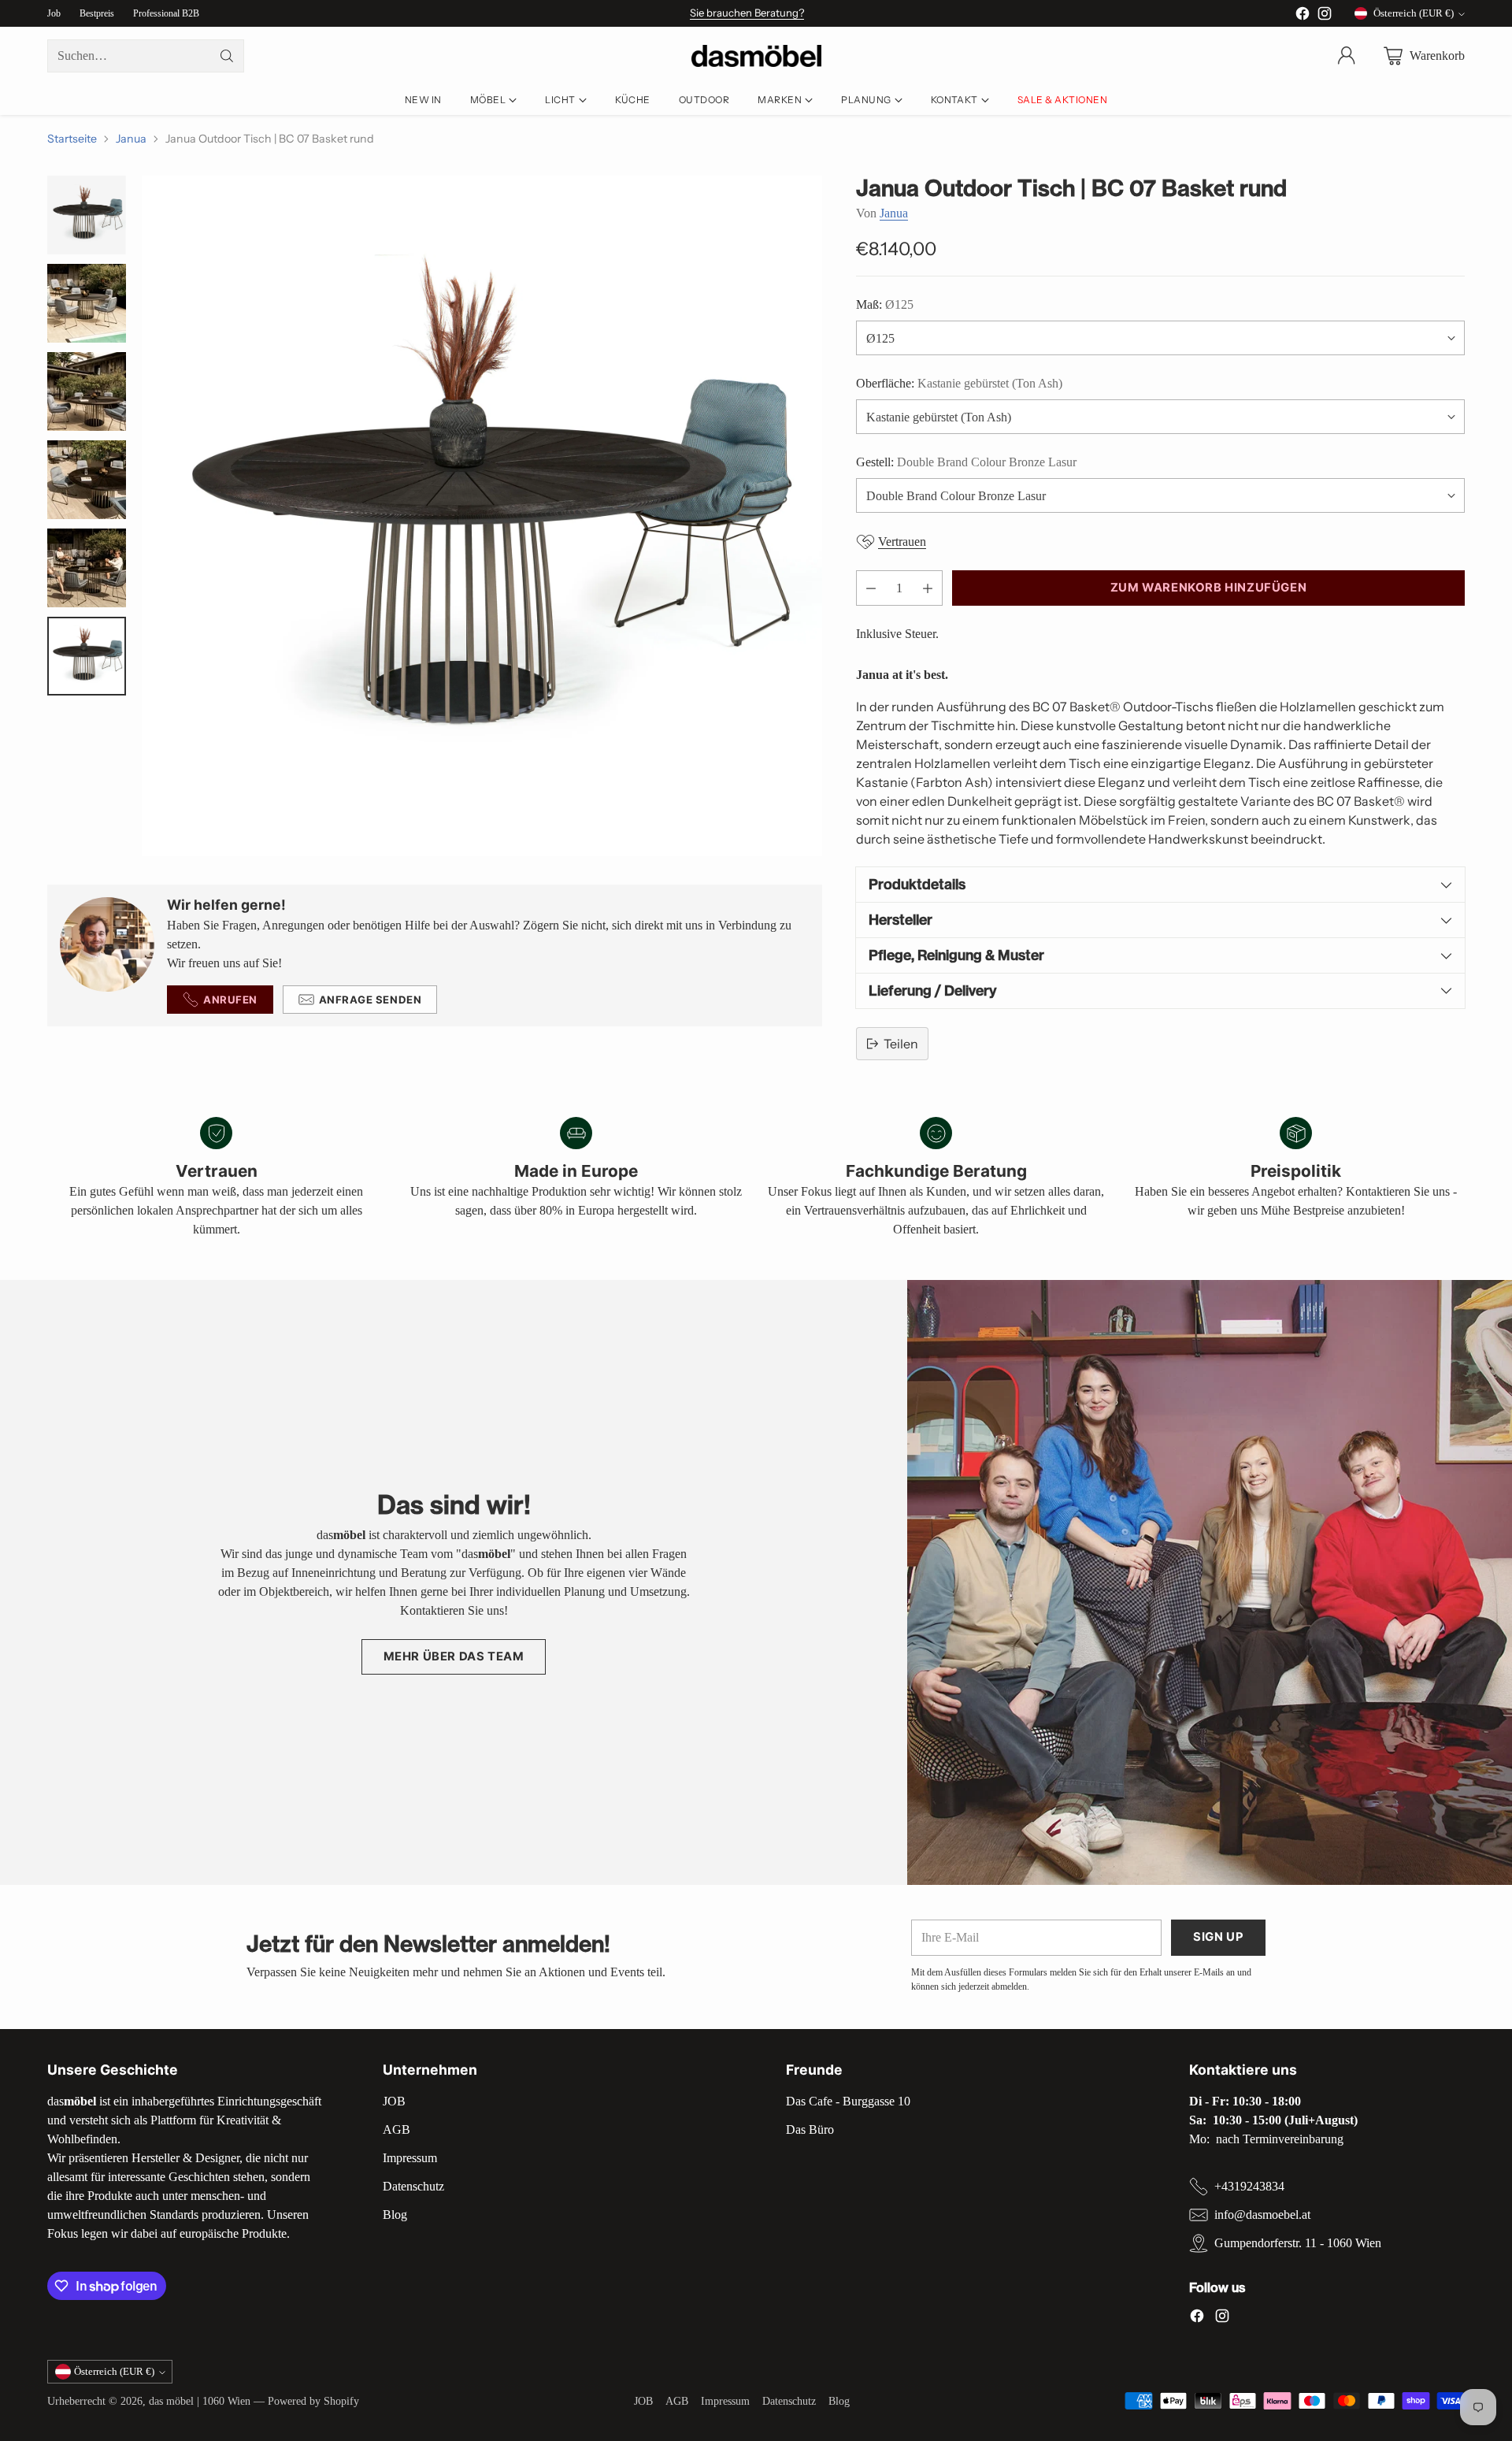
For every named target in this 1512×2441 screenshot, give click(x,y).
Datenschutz (413, 2186)
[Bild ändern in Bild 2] (87, 303)
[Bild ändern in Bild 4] (87, 480)
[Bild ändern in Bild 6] (87, 656)
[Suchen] (227, 56)
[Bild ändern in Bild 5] (87, 568)
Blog (395, 2215)
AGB (397, 2129)
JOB (394, 2101)
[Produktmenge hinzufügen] (928, 588)
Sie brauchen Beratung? (747, 13)
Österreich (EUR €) (1414, 13)
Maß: (885, 304)
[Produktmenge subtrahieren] (871, 588)
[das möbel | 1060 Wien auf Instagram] (1325, 16)
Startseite (72, 139)
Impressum (410, 2158)
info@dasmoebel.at (1262, 2215)
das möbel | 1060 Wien (200, 2401)
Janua (131, 139)
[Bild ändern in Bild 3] (87, 391)
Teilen (901, 1044)
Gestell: (966, 462)
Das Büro (810, 2129)
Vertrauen (902, 542)
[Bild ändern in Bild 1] (87, 215)
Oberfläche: (959, 383)
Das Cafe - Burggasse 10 (848, 2101)
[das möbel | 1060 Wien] (756, 56)
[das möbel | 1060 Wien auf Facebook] (1303, 16)
